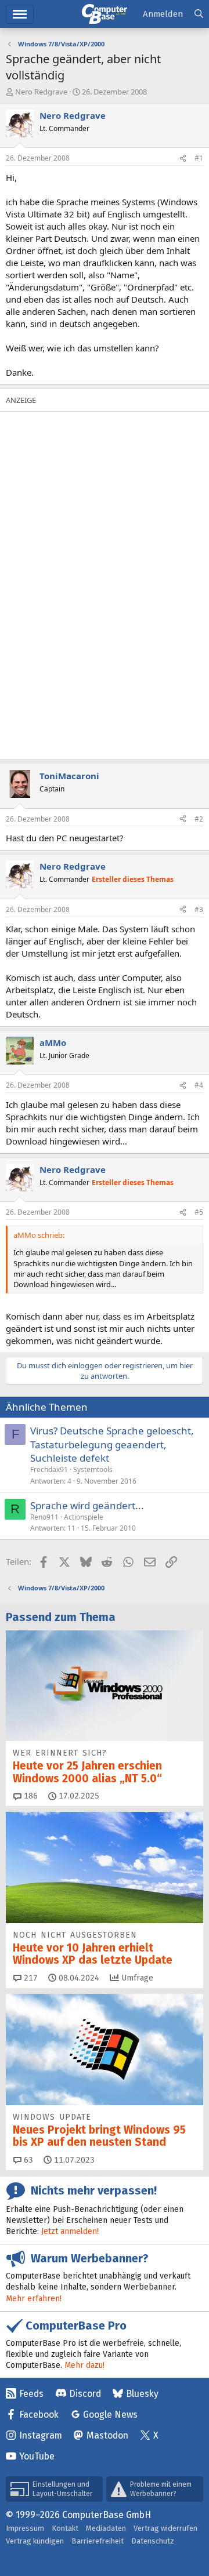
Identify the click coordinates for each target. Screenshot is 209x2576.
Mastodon (107, 2435)
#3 (199, 909)
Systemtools (93, 1469)
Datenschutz (153, 2541)
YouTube (37, 2456)
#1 (199, 158)
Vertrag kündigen (35, 2541)
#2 (199, 819)
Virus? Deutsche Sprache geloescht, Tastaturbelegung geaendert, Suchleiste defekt (112, 1445)
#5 (199, 1212)
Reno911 (44, 1517)
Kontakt (65, 2528)
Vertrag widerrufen (165, 2528)
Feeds (31, 2394)
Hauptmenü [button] (20, 14)
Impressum (25, 2528)
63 (27, 2160)
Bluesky (142, 2394)
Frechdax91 (49, 1469)
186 (30, 1796)
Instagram (41, 2435)
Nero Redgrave (41, 92)
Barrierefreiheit (98, 2541)
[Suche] (199, 14)
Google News (110, 2415)
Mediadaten (106, 2528)
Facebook (39, 2415)
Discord (85, 2394)
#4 (199, 1085)
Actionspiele (84, 1517)
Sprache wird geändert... (87, 1505)
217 (30, 1978)
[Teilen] (183, 159)
